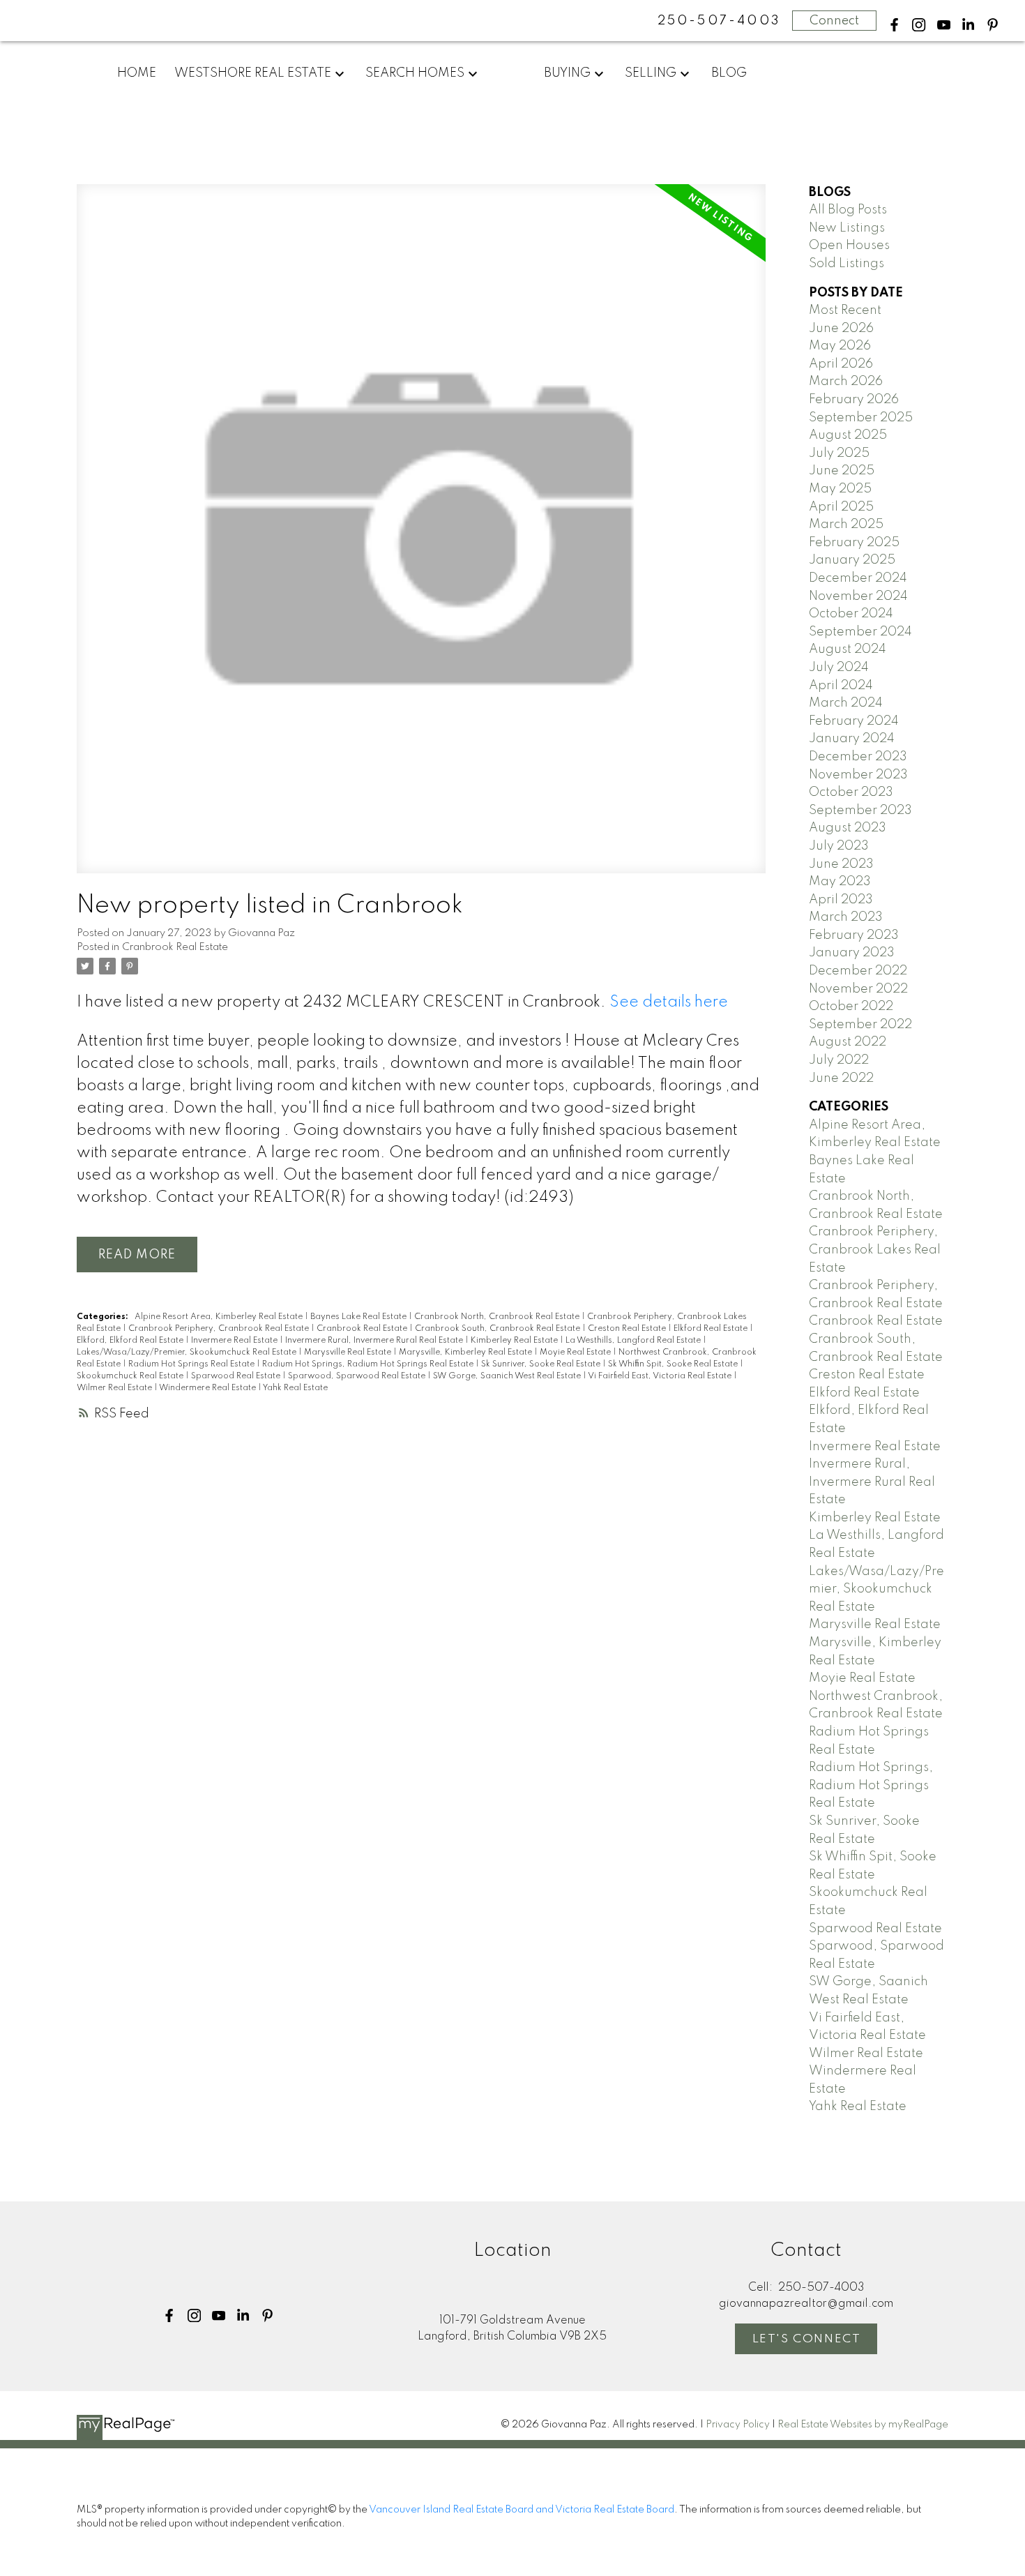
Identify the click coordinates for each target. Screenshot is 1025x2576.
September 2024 (860, 632)
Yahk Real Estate (295, 1388)
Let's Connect (807, 2339)
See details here (669, 1002)
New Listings (847, 228)
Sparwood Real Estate (237, 1376)
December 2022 (858, 971)
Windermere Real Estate (208, 1388)
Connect (834, 21)
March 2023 (846, 917)
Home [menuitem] (137, 73)
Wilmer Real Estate (115, 1388)
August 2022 (848, 1042)
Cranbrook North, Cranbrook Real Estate (498, 1317)
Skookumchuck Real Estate (131, 1376)
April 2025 (841, 507)
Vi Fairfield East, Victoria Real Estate (661, 1376)
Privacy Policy (738, 2425)
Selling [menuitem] (651, 73)
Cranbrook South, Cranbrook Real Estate (499, 1329)
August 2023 (848, 828)
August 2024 (848, 649)
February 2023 (854, 935)
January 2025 (852, 560)
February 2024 (854, 721)
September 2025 (861, 418)
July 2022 (839, 1060)
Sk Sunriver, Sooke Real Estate (542, 1364)
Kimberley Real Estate (515, 1341)
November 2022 (858, 989)
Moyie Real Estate (576, 1353)
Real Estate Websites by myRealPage (863, 2425)
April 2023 (841, 900)
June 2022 (841, 1078)
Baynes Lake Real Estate (359, 1317)
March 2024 (846, 703)
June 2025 (842, 471)
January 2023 (852, 953)
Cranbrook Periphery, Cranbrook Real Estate (220, 1329)
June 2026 (841, 329)
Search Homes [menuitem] (415, 73)
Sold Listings (846, 264)
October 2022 (851, 1007)
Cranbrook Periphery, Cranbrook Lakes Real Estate (875, 1250)
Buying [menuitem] (567, 73)
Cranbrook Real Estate (175, 947)
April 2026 (841, 364)
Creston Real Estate (628, 1329)
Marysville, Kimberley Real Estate (466, 1353)
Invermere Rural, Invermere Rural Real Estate (375, 1341)
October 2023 (851, 792)
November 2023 (858, 775)
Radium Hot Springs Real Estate (192, 1364)
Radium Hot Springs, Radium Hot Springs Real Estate (369, 1364)
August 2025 (848, 435)
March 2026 (846, 382)
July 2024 (839, 668)
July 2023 (839, 846)
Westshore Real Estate (253, 73)
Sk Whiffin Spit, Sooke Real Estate (674, 1364)
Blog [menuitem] (729, 73)
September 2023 (860, 811)
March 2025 (846, 525)
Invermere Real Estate (235, 1341)
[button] (894, 25)
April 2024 (841, 686)
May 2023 (840, 882)
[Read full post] (421, 537)
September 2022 (860, 1025)
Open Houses (849, 246)
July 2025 (839, 453)
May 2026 (840, 346)
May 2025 (840, 489)
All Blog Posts (848, 210)
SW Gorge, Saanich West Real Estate (508, 1376)
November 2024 (858, 596)
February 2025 (854, 543)
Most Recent (845, 310)
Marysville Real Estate (349, 1353)
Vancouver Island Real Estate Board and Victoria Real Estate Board (522, 2510)
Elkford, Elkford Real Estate (131, 1341)
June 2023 (841, 864)
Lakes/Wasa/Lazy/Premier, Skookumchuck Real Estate (188, 1353)
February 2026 (854, 400)
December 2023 (858, 757)
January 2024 (852, 739)
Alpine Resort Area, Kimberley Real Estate (220, 1317)
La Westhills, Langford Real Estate (634, 1341)
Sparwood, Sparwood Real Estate (358, 1376)
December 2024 (858, 578)
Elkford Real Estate (712, 1329)
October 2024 (851, 614)
